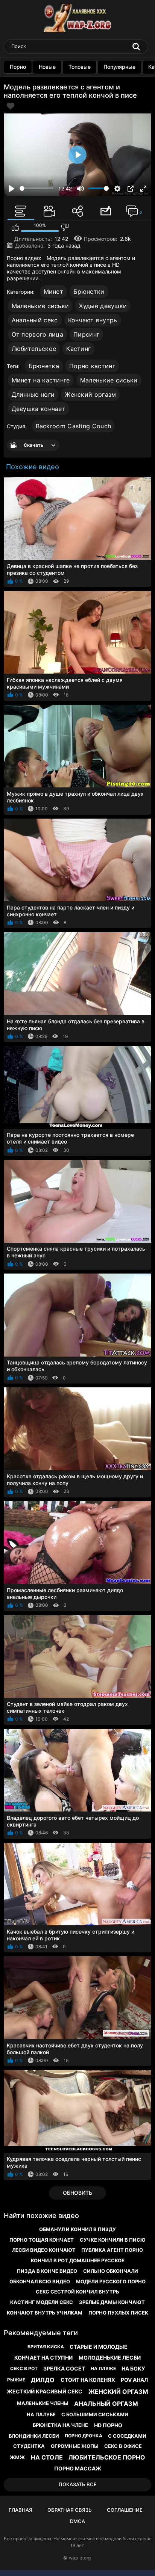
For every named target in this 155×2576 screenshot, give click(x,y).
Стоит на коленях (88, 2380)
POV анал (134, 2380)
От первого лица (38, 334)
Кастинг (78, 349)
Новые (47, 67)
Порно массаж (78, 2468)
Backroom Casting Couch (74, 426)
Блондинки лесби (34, 2436)
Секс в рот (24, 2368)
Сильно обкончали (111, 2271)
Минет (54, 292)
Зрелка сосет (64, 2368)
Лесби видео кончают (44, 2250)
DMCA (77, 2521)
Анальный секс (35, 320)
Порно (18, 67)
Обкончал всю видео (40, 2281)
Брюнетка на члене (60, 2425)
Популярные (119, 67)
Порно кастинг (92, 366)
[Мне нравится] (15, 227)
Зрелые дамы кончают (112, 2302)
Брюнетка (44, 366)
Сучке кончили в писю (113, 2240)
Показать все (78, 2484)
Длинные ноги (33, 394)
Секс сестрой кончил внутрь (77, 2292)
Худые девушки (103, 306)
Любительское (34, 349)
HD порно (108, 2425)
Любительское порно (107, 2457)
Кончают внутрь (93, 320)
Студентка (29, 2446)
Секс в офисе (123, 2446)
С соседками (127, 2436)
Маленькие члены (43, 2403)
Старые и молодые (99, 2347)
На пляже (103, 2368)
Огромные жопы (75, 2446)
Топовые (80, 67)
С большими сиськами (95, 2414)
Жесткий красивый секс (45, 2391)
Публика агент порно (112, 2250)
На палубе (41, 2414)
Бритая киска (46, 2347)
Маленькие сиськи (40, 306)
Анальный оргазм (106, 2404)
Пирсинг (86, 334)
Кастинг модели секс (42, 2302)
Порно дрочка (84, 2436)
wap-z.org (80, 2558)
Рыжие (16, 2380)
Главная (21, 2510)
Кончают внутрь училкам (45, 2313)
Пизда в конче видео (47, 2271)
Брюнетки (89, 292)
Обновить (77, 2193)
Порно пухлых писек (118, 2313)
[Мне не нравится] (65, 227)
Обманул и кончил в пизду (77, 2229)
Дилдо (43, 2380)
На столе (47, 2457)
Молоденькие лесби (110, 2358)
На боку (133, 2368)
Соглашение (125, 2510)
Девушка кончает (39, 409)
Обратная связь (70, 2510)
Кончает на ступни (43, 2358)
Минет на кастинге (41, 380)
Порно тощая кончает (42, 2240)
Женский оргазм (90, 394)
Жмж (17, 2457)
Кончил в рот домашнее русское (78, 2260)
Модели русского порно (111, 2281)
